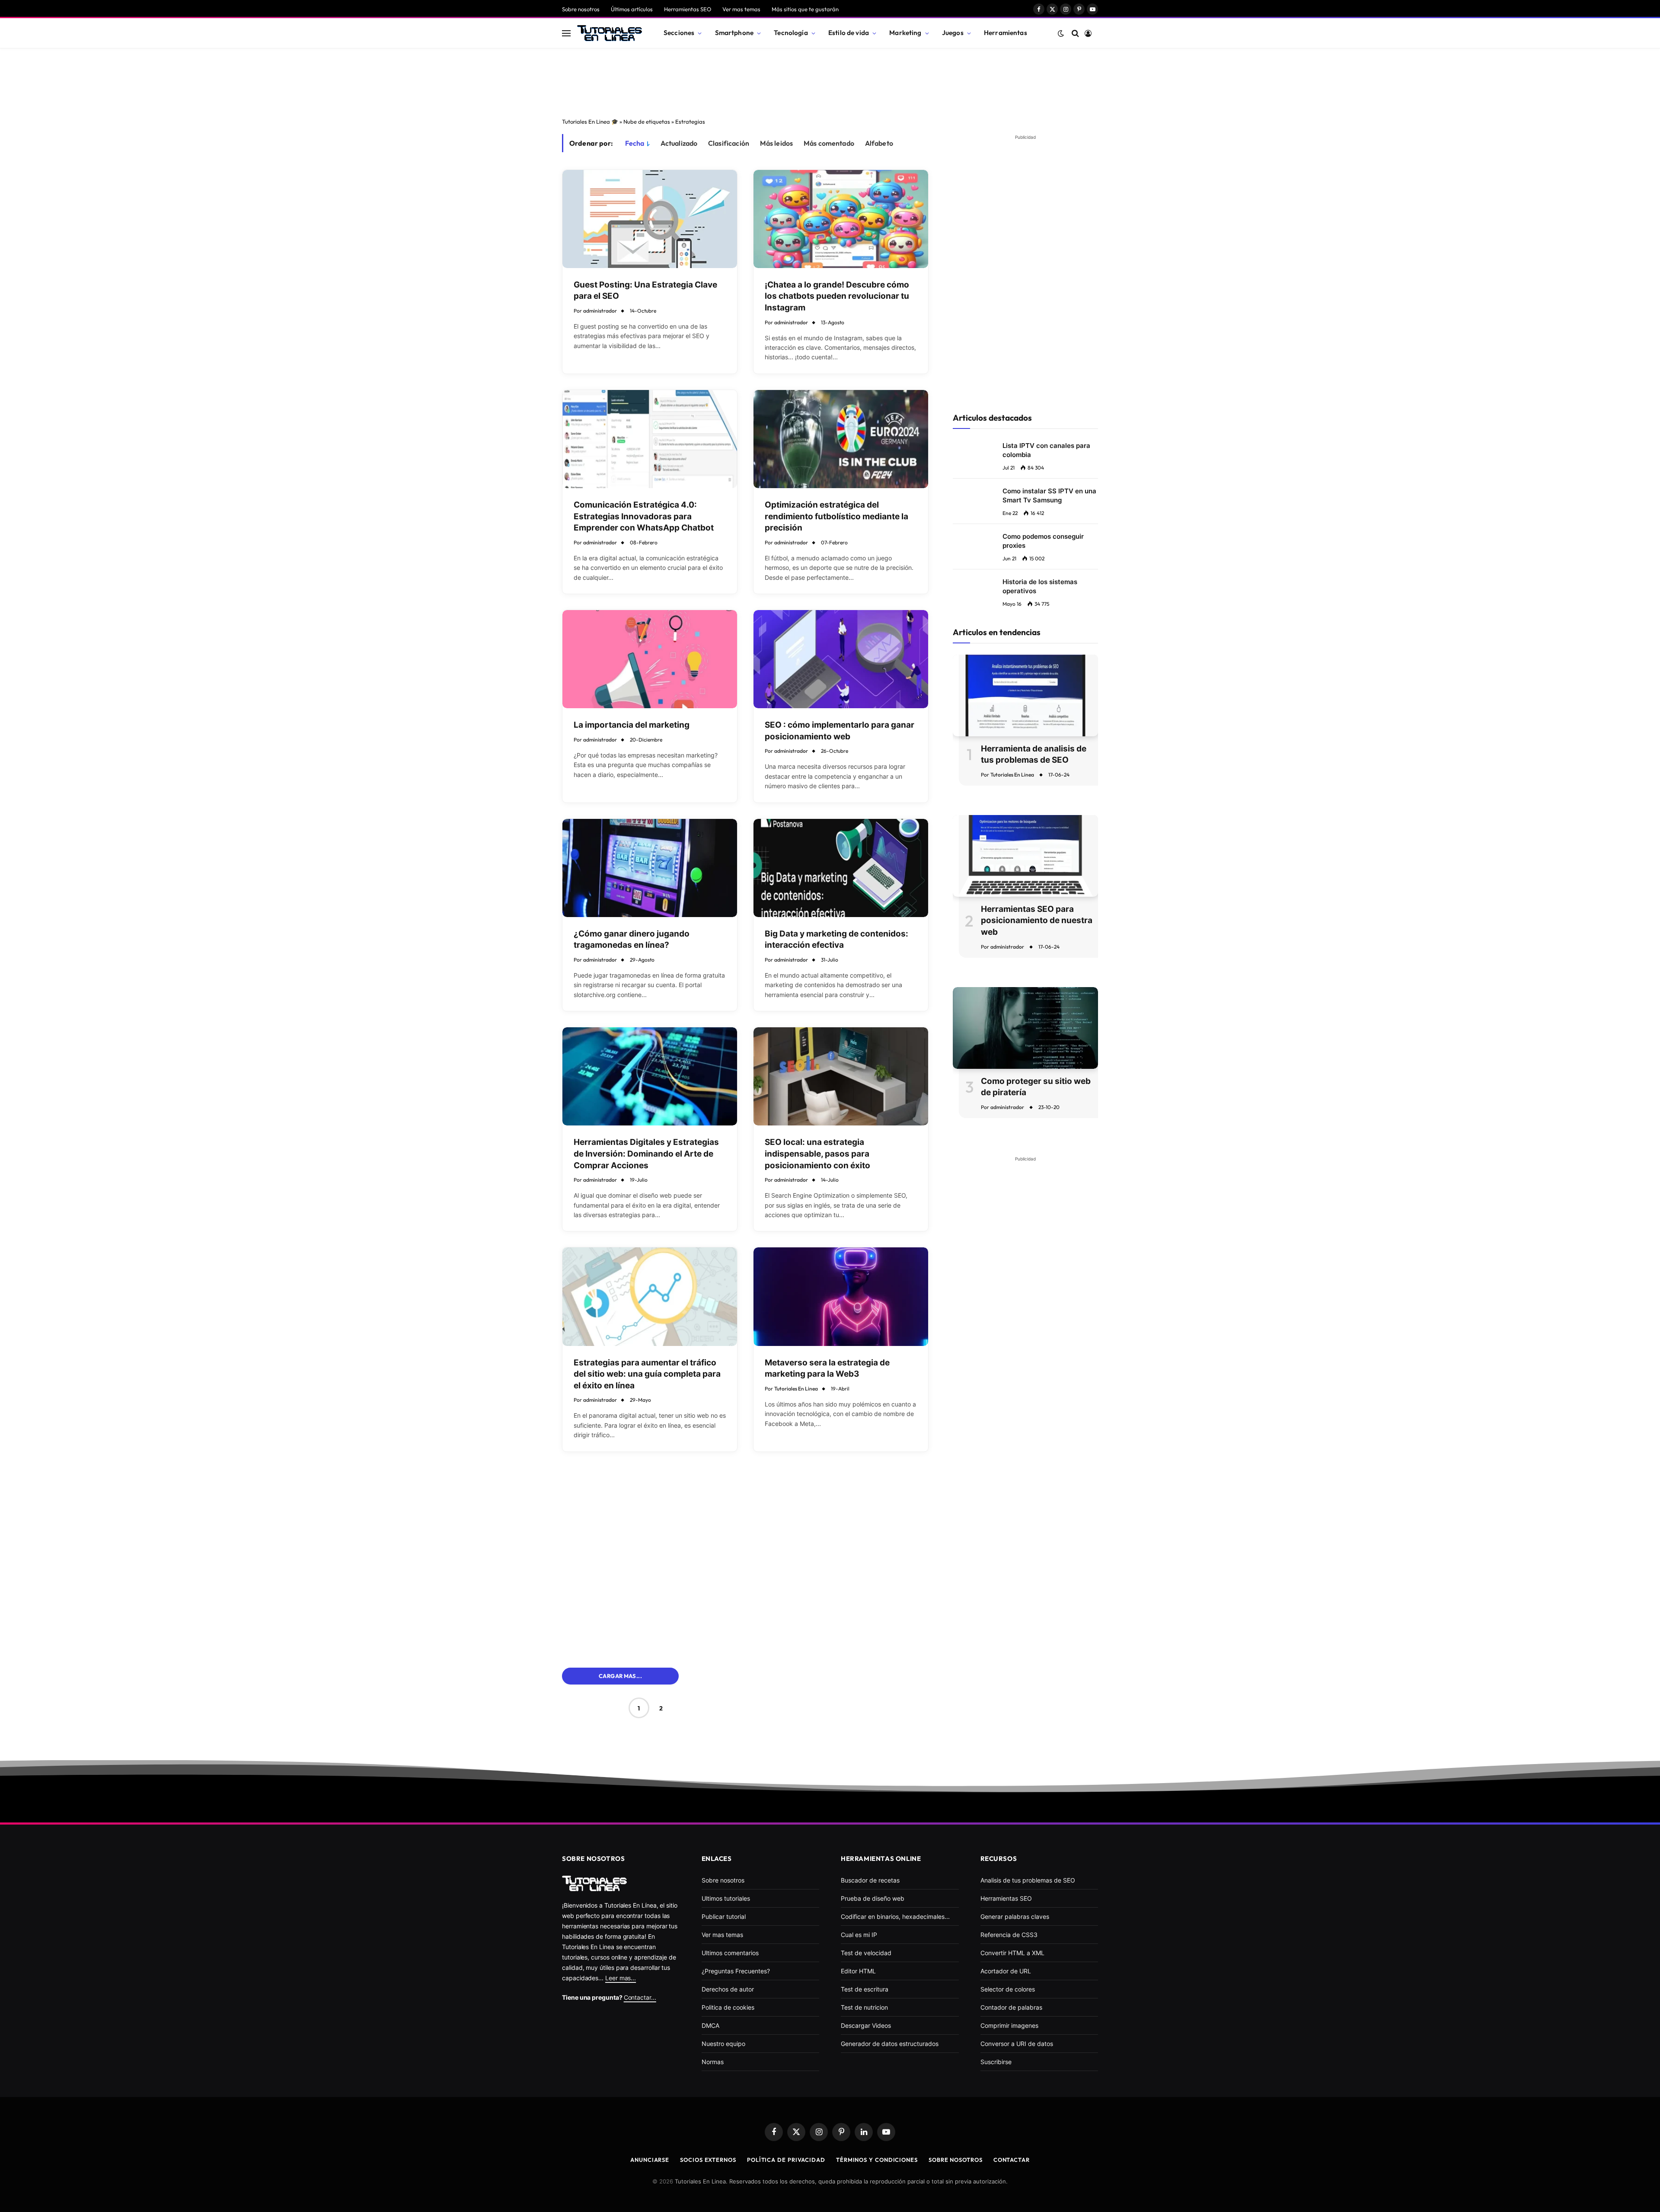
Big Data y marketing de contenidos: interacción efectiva (836, 940)
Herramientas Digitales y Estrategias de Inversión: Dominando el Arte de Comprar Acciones (646, 1154)
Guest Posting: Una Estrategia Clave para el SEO (645, 291)
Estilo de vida (849, 33)
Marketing (905, 33)
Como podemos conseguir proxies (1043, 541)
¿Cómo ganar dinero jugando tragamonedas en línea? (632, 940)
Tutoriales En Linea (796, 1389)
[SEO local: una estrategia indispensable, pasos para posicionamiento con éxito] (841, 1076)
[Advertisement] (830, 80)
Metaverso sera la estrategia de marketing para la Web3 (827, 1368)
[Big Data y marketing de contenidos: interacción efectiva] (841, 868)
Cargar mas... (620, 1676)
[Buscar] (1075, 33)
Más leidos (777, 143)
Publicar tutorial (724, 1916)
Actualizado (679, 143)
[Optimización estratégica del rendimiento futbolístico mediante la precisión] (841, 439)
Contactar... (640, 1997)
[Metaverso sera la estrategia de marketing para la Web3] (841, 1296)
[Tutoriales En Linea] (610, 33)
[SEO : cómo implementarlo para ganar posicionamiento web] (841, 659)
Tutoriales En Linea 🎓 (590, 121)
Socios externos (708, 2160)
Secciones (679, 33)
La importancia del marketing (632, 725)
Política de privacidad (786, 2160)
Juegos (953, 33)
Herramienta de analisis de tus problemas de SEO (1034, 754)
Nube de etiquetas (647, 121)
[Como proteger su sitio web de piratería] (1025, 1028)
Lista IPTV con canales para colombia (1046, 450)
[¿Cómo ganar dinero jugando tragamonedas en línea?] (650, 868)
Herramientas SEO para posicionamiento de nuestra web (1037, 921)
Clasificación (729, 143)
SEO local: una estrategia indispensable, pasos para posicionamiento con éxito (817, 1154)
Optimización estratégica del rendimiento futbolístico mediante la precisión (836, 516)
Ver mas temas (741, 9)
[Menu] (566, 33)
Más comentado (829, 143)
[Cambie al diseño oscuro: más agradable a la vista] (1061, 33)
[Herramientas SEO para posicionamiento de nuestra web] (1025, 856)
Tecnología (791, 33)
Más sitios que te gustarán (805, 9)
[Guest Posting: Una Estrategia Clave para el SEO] (650, 219)
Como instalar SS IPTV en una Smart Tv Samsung (1049, 495)
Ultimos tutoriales (726, 1898)
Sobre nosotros (581, 9)
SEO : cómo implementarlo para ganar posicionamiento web (840, 731)
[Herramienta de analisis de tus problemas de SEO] (1025, 695)
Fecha (635, 143)
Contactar (1012, 2160)
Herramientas (1006, 33)
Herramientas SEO (688, 9)
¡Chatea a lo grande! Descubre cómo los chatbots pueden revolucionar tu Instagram (837, 296)
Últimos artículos (632, 9)
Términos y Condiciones (877, 2160)
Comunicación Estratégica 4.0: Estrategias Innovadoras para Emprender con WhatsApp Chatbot (644, 516)
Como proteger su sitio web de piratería (1036, 1087)
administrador (600, 311)
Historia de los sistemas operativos (1040, 586)
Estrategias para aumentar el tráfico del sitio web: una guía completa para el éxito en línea (647, 1374)
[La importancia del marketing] (650, 659)
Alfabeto (879, 143)
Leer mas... (621, 1978)
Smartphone (734, 33)
